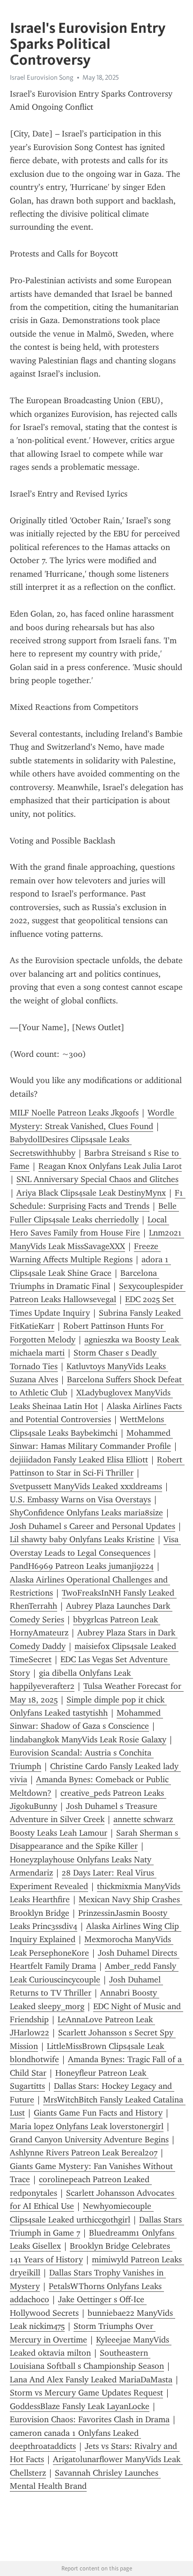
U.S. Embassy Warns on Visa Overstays (80, 1499)
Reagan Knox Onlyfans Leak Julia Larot (110, 1166)
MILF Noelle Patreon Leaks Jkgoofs (74, 1113)
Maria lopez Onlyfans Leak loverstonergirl (87, 2126)
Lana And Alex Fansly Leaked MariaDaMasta (91, 2380)
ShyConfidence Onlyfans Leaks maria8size (86, 1513)
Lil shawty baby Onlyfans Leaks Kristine (82, 1539)
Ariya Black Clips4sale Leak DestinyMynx (91, 1193)
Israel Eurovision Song (42, 77)
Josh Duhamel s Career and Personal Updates (93, 1526)
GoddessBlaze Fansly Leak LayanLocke (80, 2406)
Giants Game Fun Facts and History (98, 2113)
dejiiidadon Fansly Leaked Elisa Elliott (79, 1460)
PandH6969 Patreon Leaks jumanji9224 (82, 1566)
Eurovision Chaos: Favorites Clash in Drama (90, 2419)
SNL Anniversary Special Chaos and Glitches (97, 1179)
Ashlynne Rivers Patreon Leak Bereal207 (84, 2153)
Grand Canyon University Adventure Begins (89, 2139)
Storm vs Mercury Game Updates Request (86, 2393)
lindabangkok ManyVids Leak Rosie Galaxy (88, 1740)
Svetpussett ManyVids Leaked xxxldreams (86, 1486)
